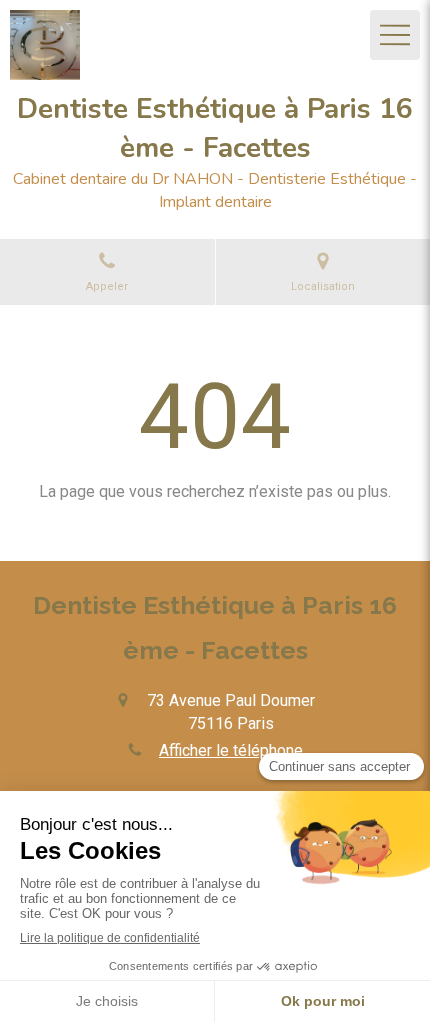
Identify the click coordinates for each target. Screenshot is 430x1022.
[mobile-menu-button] (395, 35)
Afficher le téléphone (231, 750)
